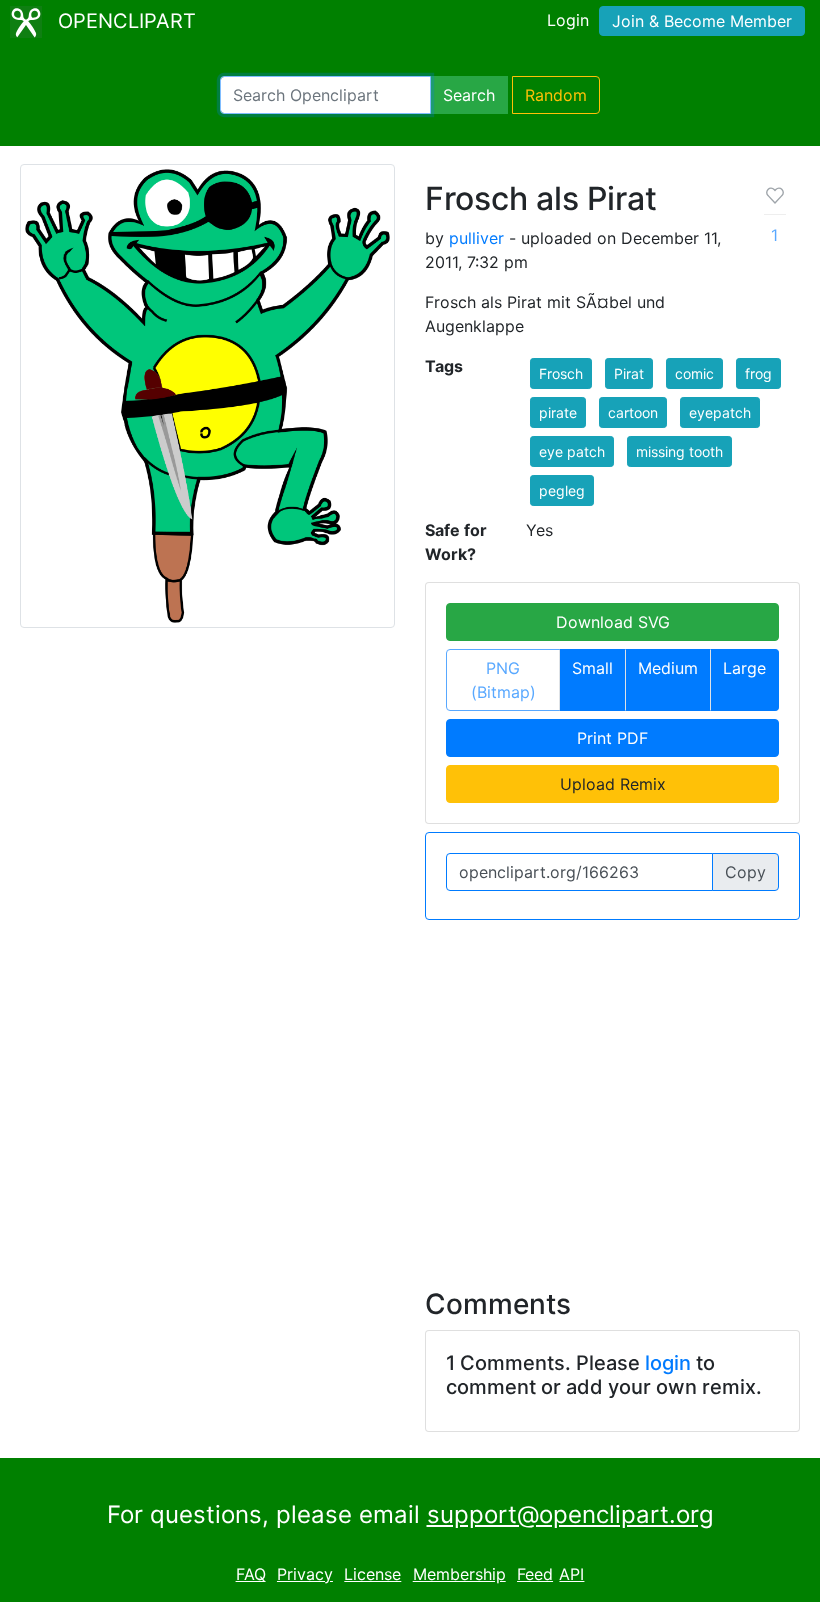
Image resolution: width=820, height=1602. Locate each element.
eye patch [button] (572, 451)
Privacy (305, 1574)
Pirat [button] (629, 373)
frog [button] (758, 373)
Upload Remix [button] (613, 784)
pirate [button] (558, 412)
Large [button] (744, 668)
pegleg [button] (562, 490)
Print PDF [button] (612, 738)
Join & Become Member (702, 21)
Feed (535, 1574)
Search (469, 95)
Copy (745, 872)
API (571, 1574)
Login (568, 20)
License (372, 1574)
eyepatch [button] (720, 412)
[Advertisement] (410, 1092)
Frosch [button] (561, 373)
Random (556, 95)
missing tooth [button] (679, 451)
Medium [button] (668, 668)
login (668, 1363)
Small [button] (592, 668)
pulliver (476, 238)
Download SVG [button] (613, 622)
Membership (459, 1574)
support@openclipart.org (570, 1514)
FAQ (251, 1574)
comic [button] (694, 373)
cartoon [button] (633, 412)
